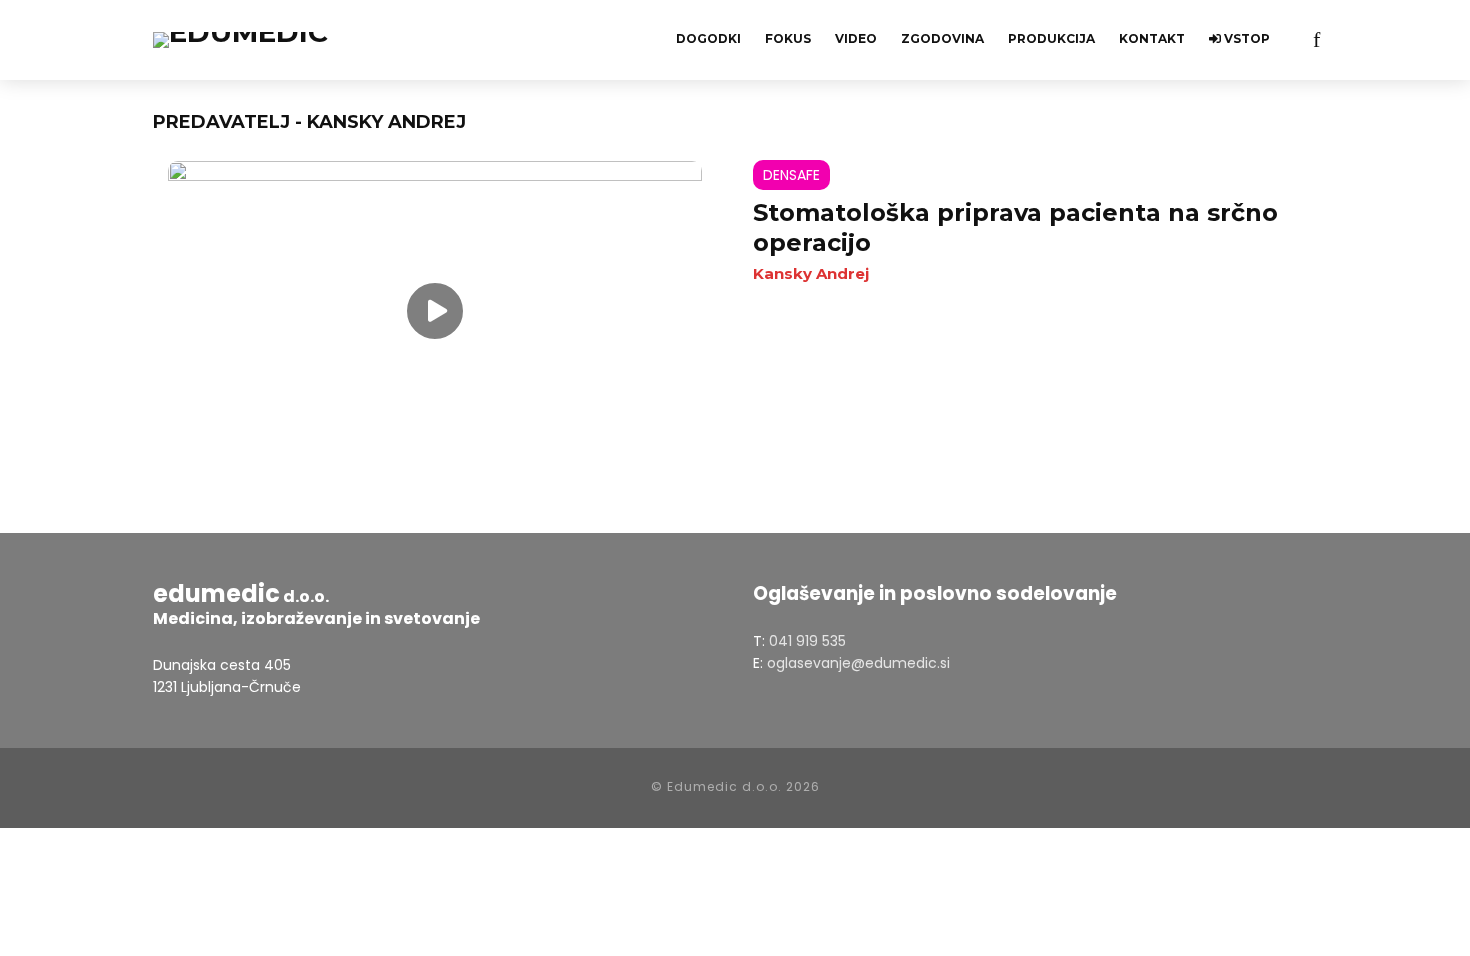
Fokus (788, 38)
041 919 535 (807, 641)
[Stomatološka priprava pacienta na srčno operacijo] (435, 311)
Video (856, 38)
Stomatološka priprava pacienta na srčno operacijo (1015, 227)
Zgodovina (942, 38)
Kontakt (1152, 38)
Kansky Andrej (811, 273)
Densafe (791, 175)
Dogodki (708, 38)
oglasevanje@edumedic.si (858, 663)
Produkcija (1051, 38)
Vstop (1245, 38)
